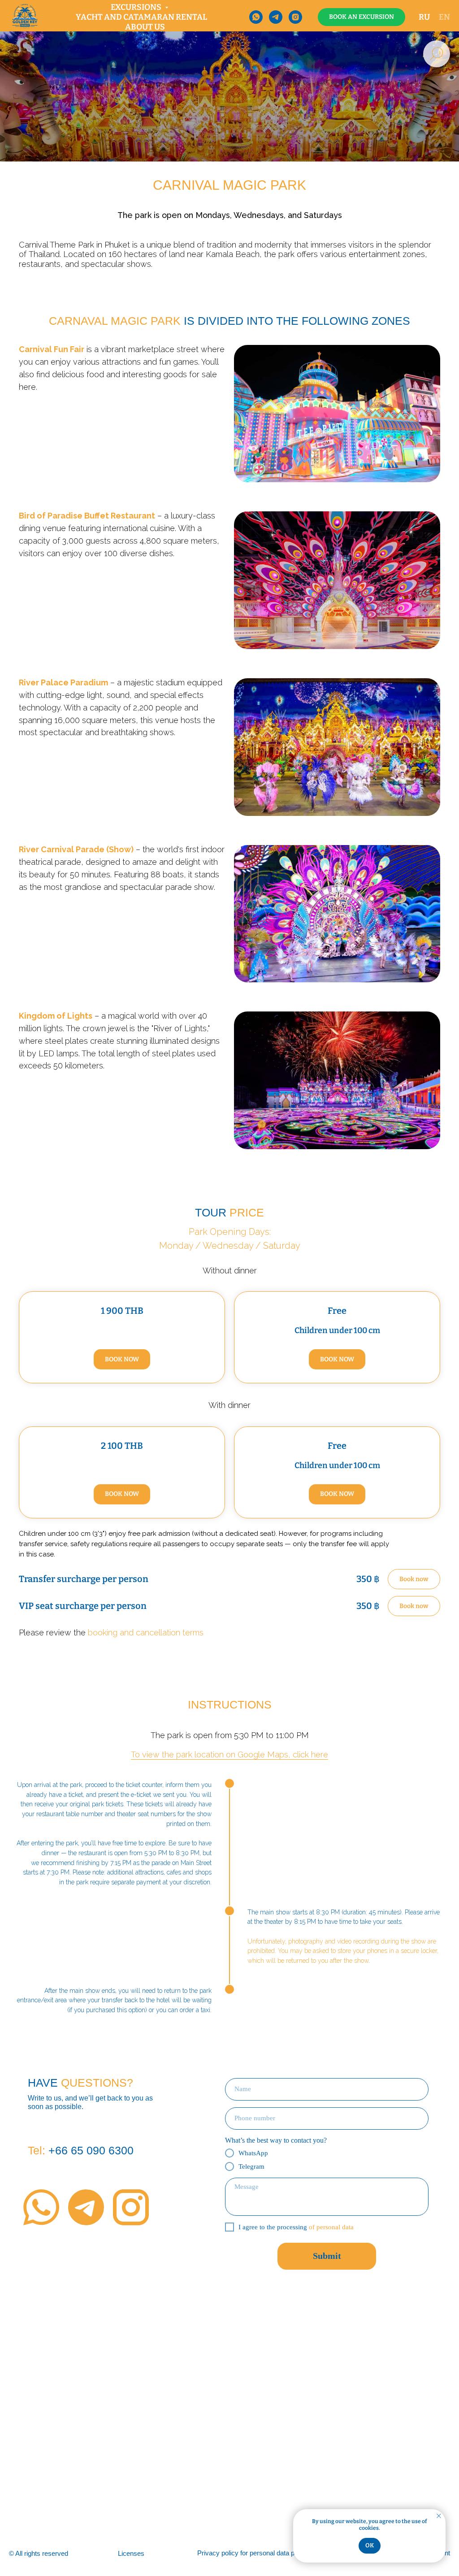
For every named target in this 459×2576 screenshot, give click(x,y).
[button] (362, 17)
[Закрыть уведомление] (439, 2516)
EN (444, 17)
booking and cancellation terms (146, 1632)
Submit (327, 2256)
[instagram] (295, 17)
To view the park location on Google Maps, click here (229, 1754)
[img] (41, 2207)
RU (424, 17)
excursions (137, 7)
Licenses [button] (131, 2553)
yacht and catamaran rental (141, 17)
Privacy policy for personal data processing (260, 2553)
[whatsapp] (256, 17)
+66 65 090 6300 (81, 2150)
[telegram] (276, 17)
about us (145, 27)
